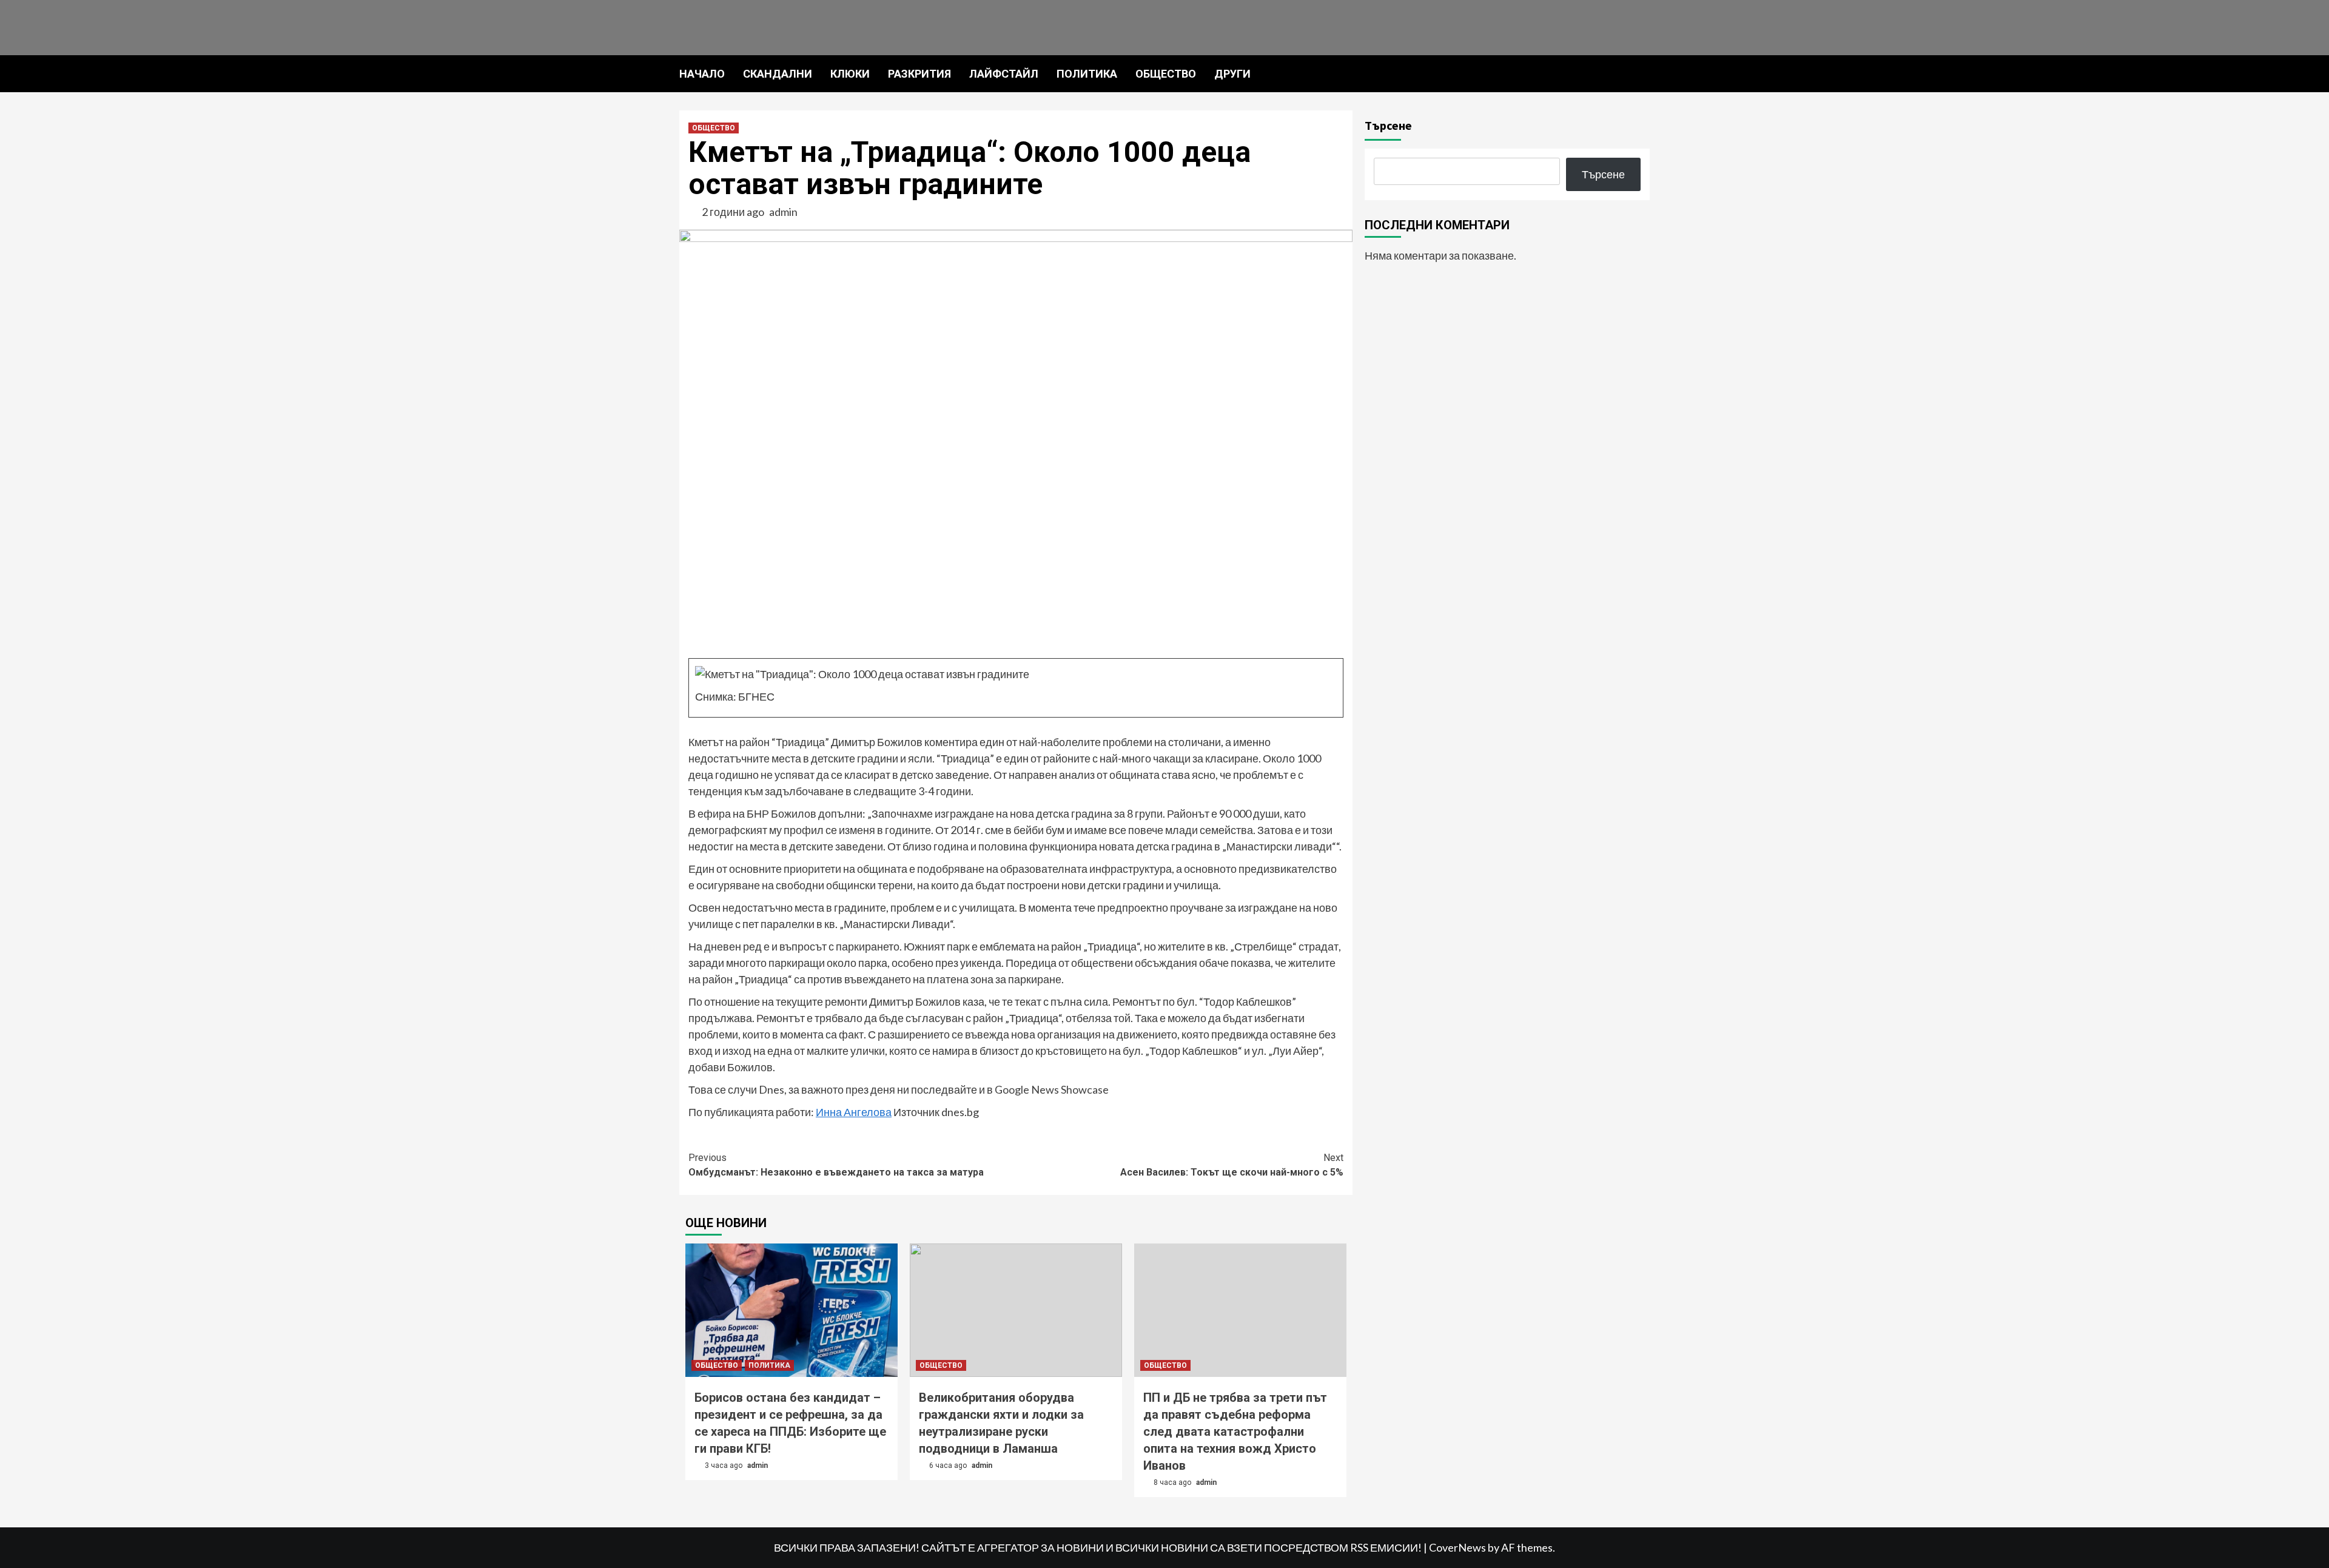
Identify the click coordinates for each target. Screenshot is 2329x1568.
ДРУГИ (1232, 74)
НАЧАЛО (702, 74)
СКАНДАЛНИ (778, 74)
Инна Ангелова (854, 1112)
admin (783, 212)
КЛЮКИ (850, 74)
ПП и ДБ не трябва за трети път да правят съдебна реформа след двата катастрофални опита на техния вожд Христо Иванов (1235, 1432)
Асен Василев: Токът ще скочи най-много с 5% (1232, 1165)
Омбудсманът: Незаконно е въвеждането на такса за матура (836, 1165)
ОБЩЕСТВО (1166, 74)
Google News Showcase (1052, 1089)
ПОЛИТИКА (1087, 74)
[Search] (1642, 73)
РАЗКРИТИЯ (919, 74)
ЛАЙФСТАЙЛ (1004, 74)
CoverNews (1457, 1547)
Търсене (1388, 125)
